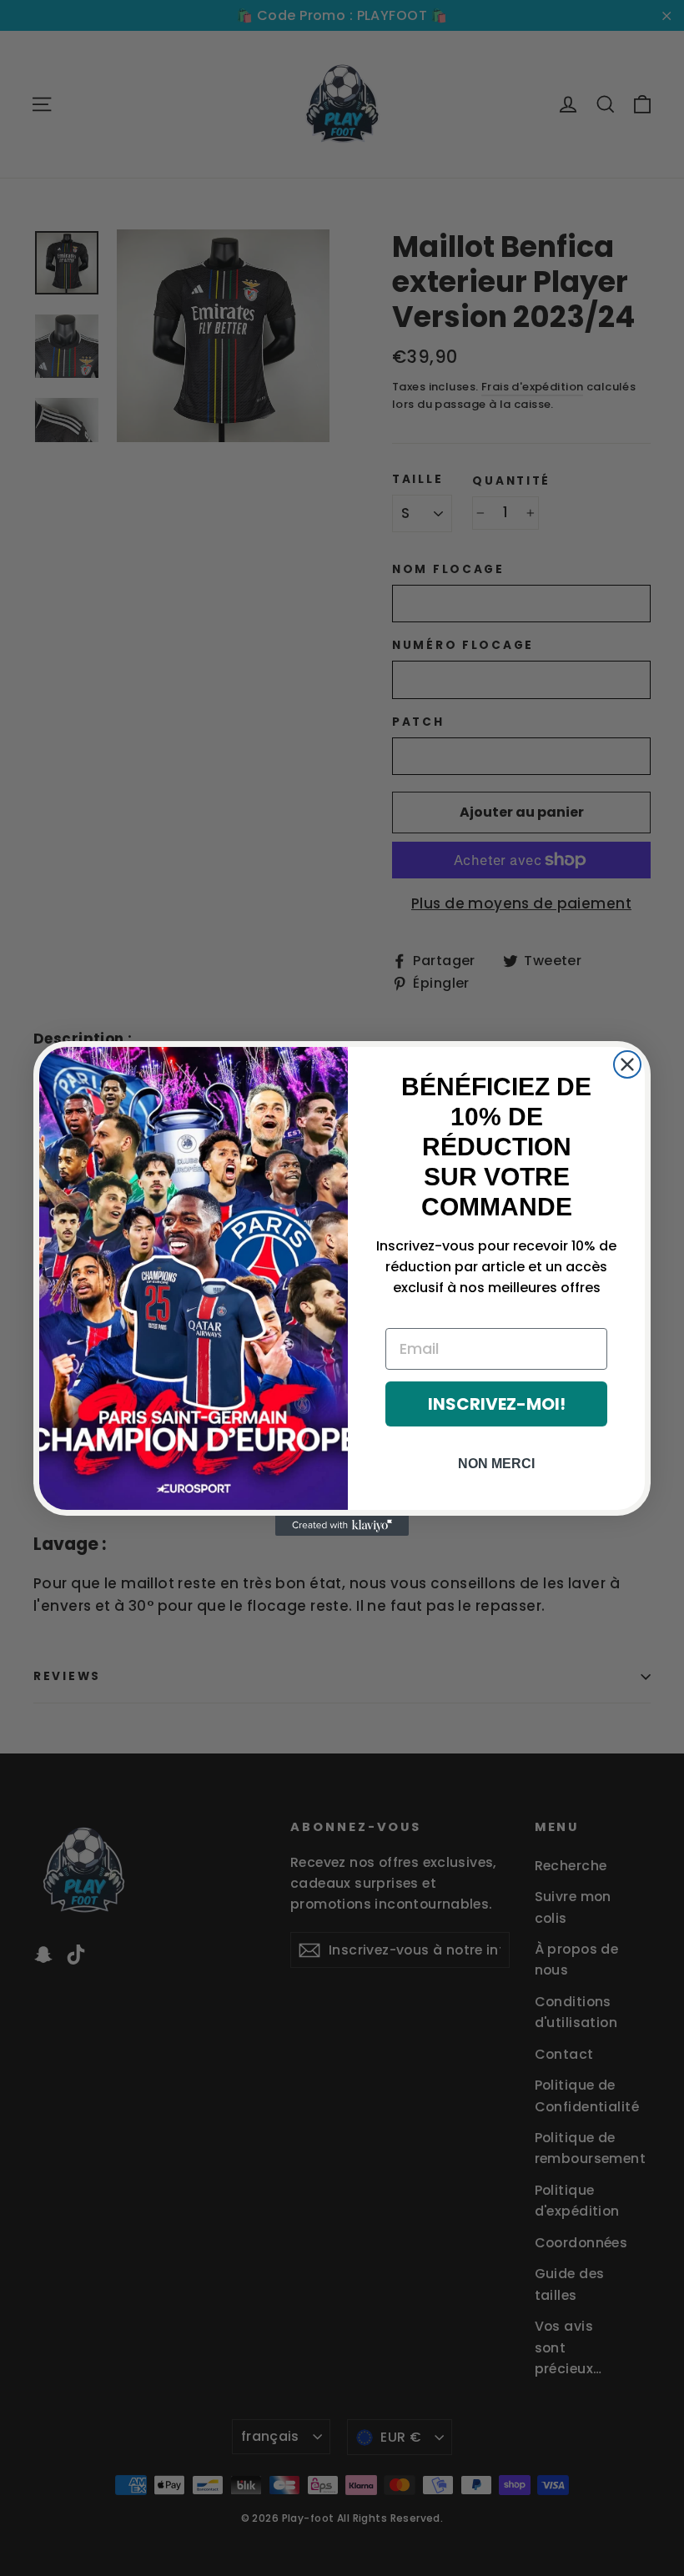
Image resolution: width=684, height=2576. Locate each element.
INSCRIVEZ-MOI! (497, 1404)
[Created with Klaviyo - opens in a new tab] (342, 1526)
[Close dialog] (627, 1064)
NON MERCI (496, 1464)
